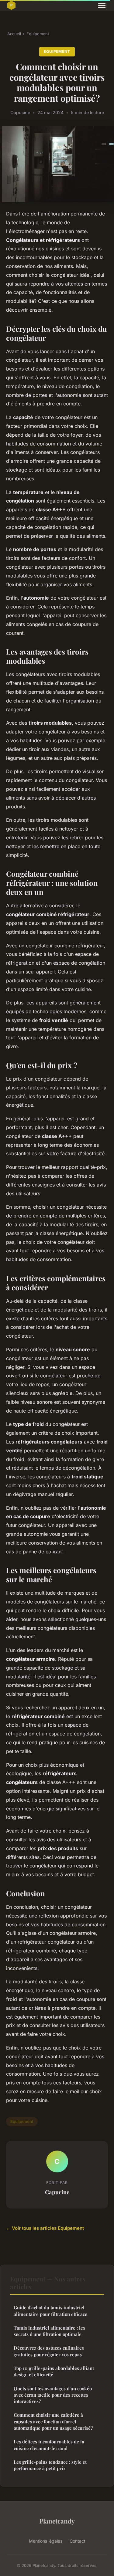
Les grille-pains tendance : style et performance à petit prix (50, 2465)
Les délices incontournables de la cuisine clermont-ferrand (49, 2445)
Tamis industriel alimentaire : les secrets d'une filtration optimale (49, 2331)
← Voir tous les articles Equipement (45, 2228)
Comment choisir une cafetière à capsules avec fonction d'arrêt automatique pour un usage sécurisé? (53, 2421)
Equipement (38, 34)
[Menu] (102, 5)
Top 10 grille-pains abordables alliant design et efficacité (54, 2371)
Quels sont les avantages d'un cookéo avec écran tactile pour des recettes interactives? (53, 2395)
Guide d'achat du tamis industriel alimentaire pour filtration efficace (50, 2311)
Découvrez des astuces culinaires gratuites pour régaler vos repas (49, 2351)
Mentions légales (46, 2541)
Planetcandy (57, 2521)
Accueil (14, 34)
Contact (78, 2541)
